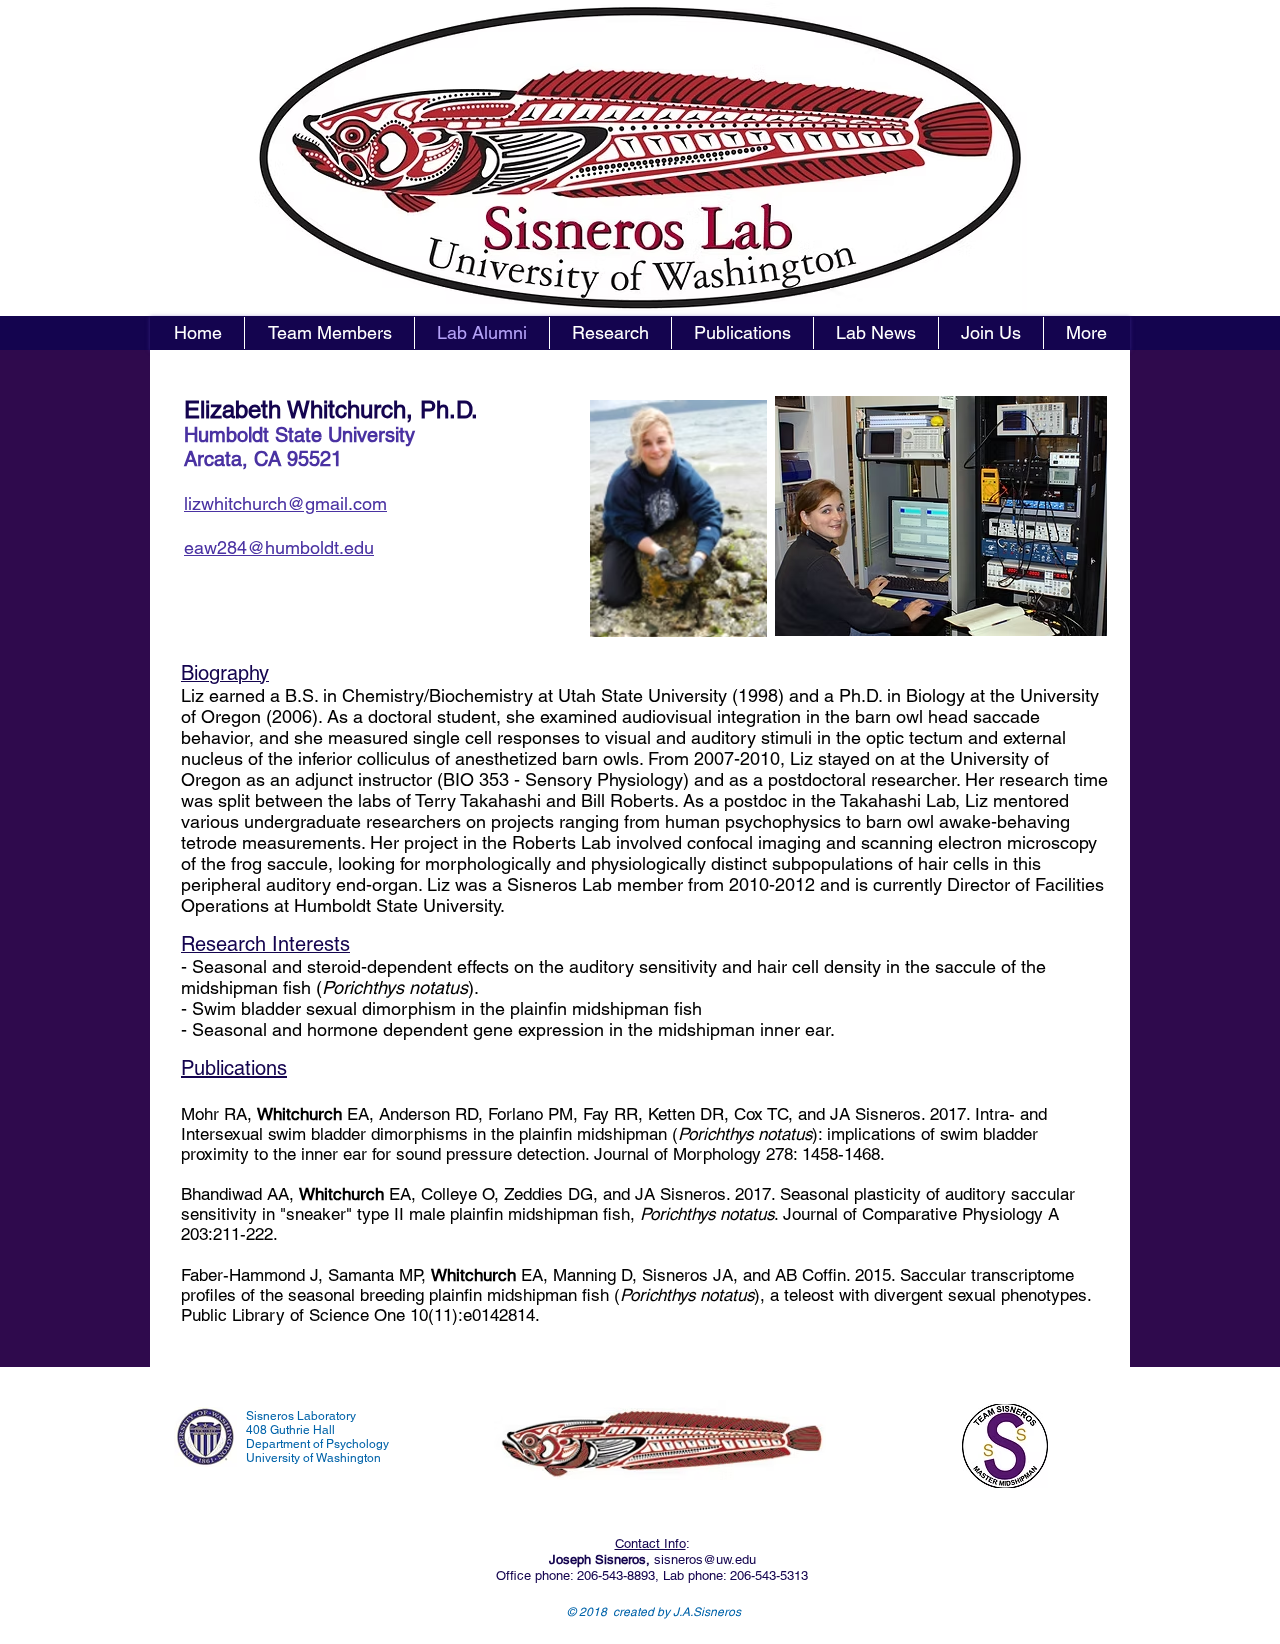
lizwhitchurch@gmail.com (285, 503)
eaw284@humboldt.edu (279, 547)
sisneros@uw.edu (705, 1559)
